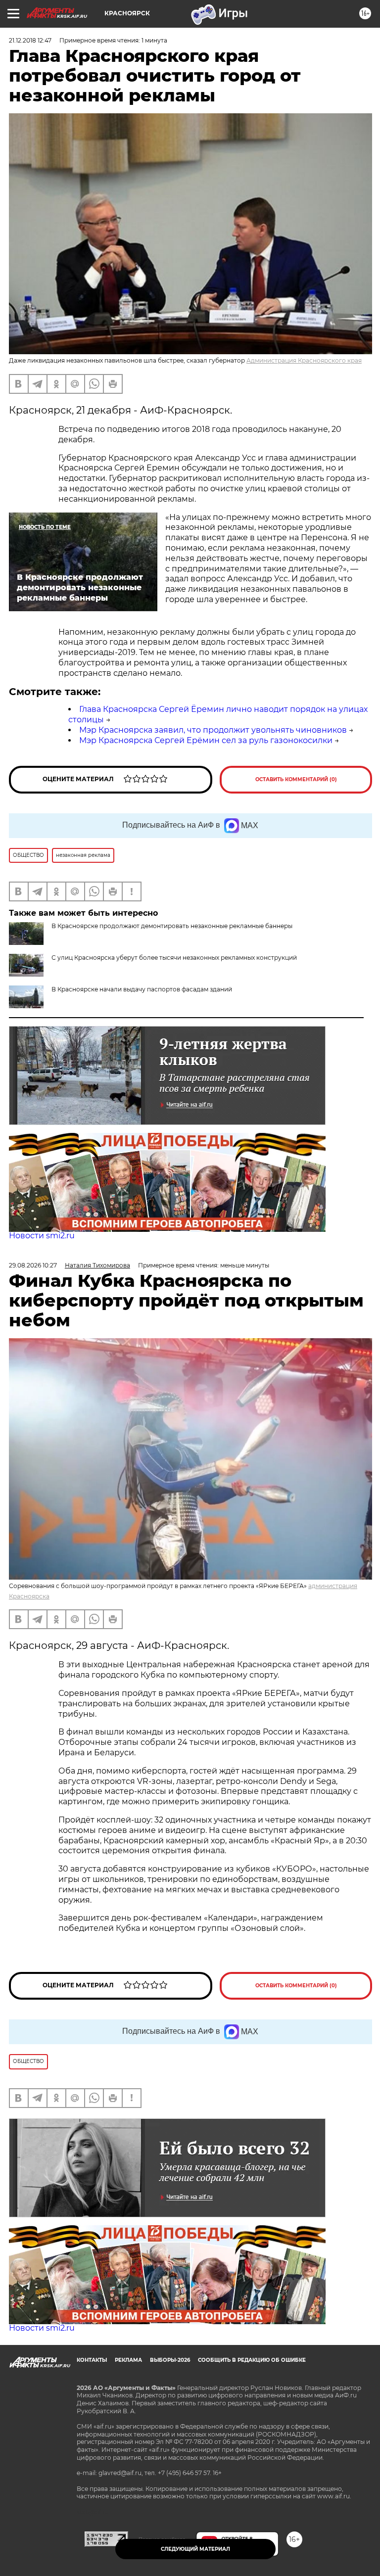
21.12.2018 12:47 (30, 40)
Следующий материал (195, 2549)
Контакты (92, 2360)
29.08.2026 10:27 (33, 1265)
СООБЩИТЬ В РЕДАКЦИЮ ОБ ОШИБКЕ (252, 2360)
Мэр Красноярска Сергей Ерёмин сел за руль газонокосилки (206, 740)
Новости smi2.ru (42, 1236)
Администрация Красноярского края (304, 360)
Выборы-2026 (170, 2360)
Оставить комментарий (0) (296, 779)
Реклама (128, 2360)
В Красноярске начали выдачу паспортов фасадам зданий (142, 989)
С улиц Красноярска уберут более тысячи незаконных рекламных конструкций (174, 958)
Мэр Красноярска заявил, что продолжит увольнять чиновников (213, 730)
